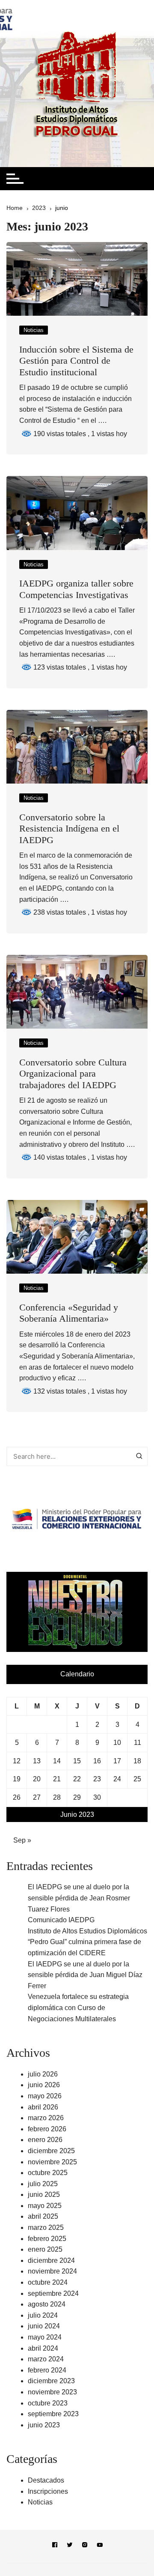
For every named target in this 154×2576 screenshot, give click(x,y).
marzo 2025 (46, 2227)
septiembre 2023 (53, 2414)
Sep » (22, 1840)
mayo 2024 (45, 2337)
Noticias (34, 330)
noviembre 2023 (52, 2392)
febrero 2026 (47, 2129)
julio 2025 (43, 2184)
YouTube (100, 2546)
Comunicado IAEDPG (61, 1920)
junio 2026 (44, 2085)
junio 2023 (44, 2425)
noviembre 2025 (52, 2162)
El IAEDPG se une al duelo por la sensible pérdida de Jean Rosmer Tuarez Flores (79, 1898)
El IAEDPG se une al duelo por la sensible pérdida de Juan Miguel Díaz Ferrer (85, 1975)
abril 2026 (43, 2107)
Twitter (70, 2546)
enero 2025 (45, 2249)
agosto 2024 (47, 2304)
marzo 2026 (46, 2118)
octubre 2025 (48, 2173)
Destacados (46, 2480)
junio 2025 (44, 2195)
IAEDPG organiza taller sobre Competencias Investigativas (76, 589)
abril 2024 (43, 2348)
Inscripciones (48, 2491)
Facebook (55, 2546)
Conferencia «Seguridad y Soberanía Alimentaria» (69, 1313)
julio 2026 (43, 2074)
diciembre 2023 (51, 2381)
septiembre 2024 (53, 2293)
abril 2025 (43, 2216)
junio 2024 (44, 2326)
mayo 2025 (45, 2206)
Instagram (85, 2546)
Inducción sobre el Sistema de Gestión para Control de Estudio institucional (76, 361)
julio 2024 (43, 2315)
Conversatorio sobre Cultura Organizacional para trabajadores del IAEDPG (73, 1074)
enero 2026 (45, 2140)
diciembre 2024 (51, 2260)
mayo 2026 (45, 2096)
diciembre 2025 (51, 2151)
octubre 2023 (48, 2403)
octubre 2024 (48, 2282)
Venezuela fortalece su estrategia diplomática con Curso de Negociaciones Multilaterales (78, 2008)
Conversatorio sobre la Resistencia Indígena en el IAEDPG (69, 829)
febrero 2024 (47, 2370)
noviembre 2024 (52, 2271)
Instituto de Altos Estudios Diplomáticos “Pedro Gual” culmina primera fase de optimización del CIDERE (87, 1942)
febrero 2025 (47, 2239)
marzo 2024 (46, 2359)
